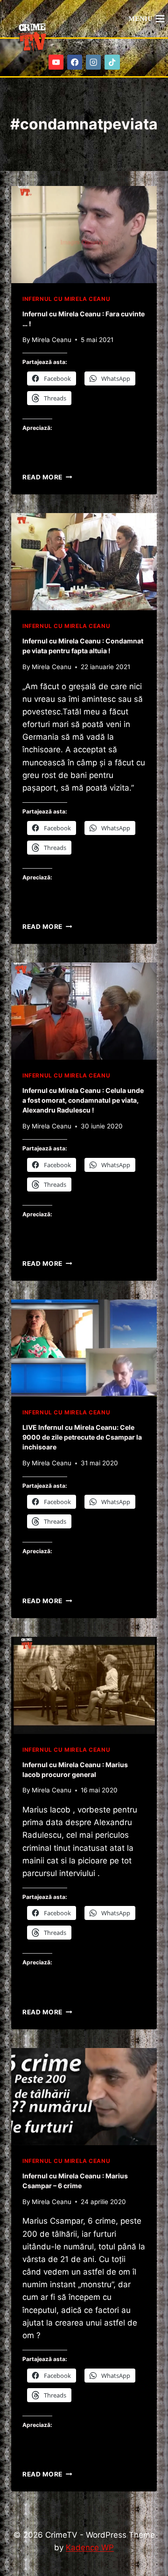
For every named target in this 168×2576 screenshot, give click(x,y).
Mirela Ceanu (52, 340)
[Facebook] (75, 62)
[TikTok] (112, 62)
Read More (47, 477)
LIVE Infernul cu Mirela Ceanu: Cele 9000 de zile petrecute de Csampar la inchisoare (82, 1437)
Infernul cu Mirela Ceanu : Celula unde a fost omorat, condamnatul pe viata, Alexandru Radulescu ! (83, 1100)
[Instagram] (94, 62)
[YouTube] (56, 62)
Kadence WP (90, 2547)
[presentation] (84, 235)
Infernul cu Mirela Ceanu (66, 299)
